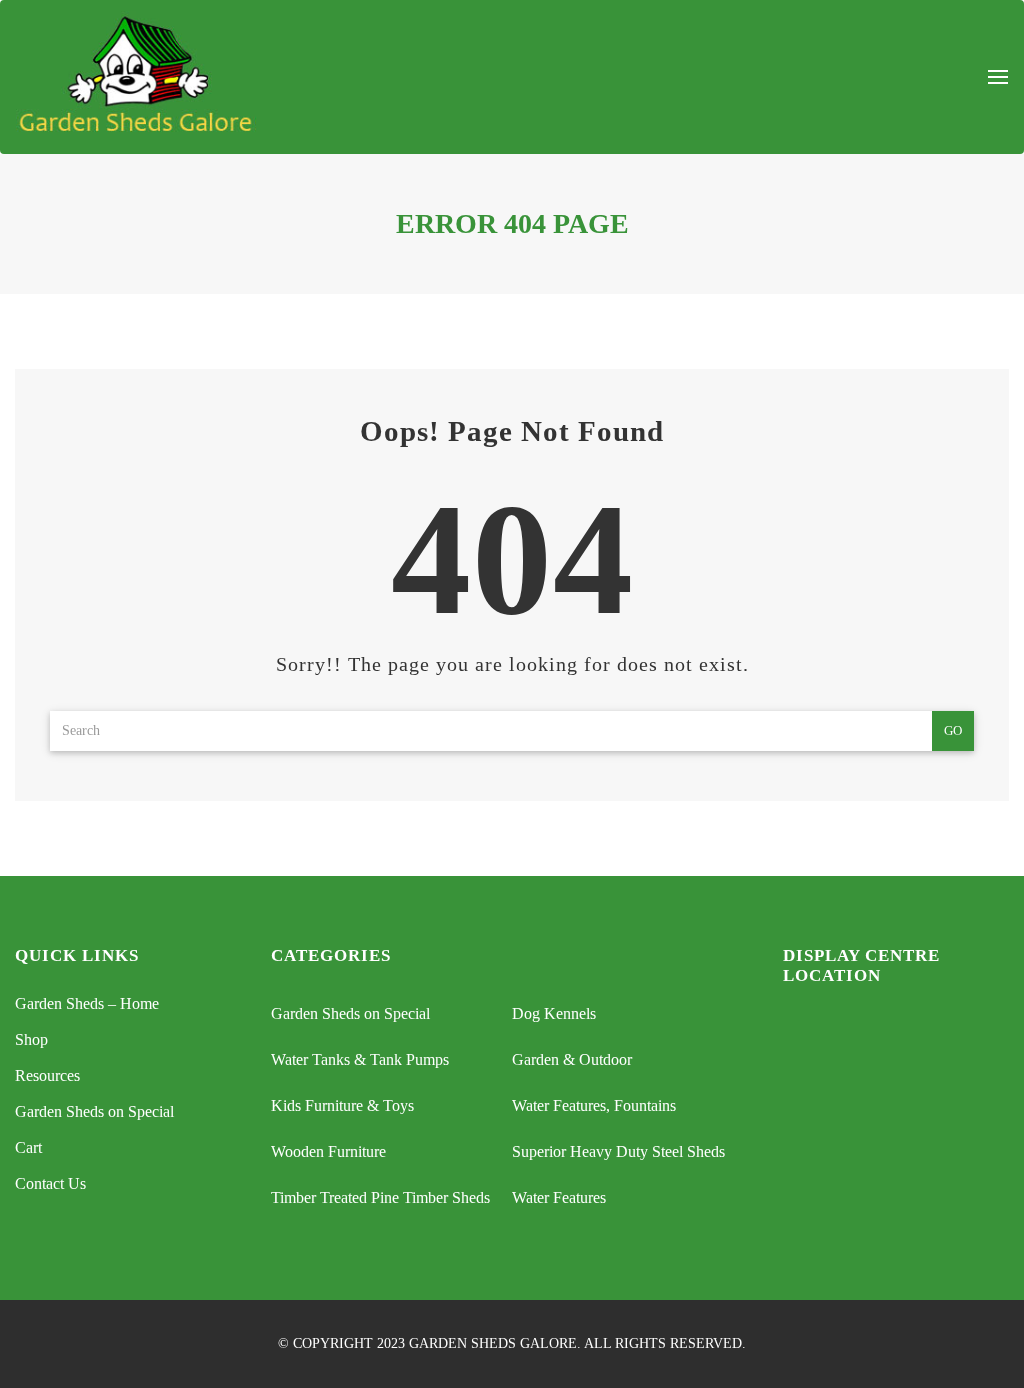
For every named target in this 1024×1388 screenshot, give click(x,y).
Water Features (559, 1197)
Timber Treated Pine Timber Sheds (380, 1197)
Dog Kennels (554, 1013)
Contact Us (50, 1183)
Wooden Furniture (328, 1151)
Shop (31, 1039)
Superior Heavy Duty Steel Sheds (618, 1151)
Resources (47, 1075)
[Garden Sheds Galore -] (136, 77)
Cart (28, 1147)
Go (953, 730)
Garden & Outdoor (572, 1059)
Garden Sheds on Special (94, 1111)
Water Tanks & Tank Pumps (360, 1059)
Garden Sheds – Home (87, 1003)
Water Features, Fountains (594, 1105)
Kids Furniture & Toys (342, 1105)
